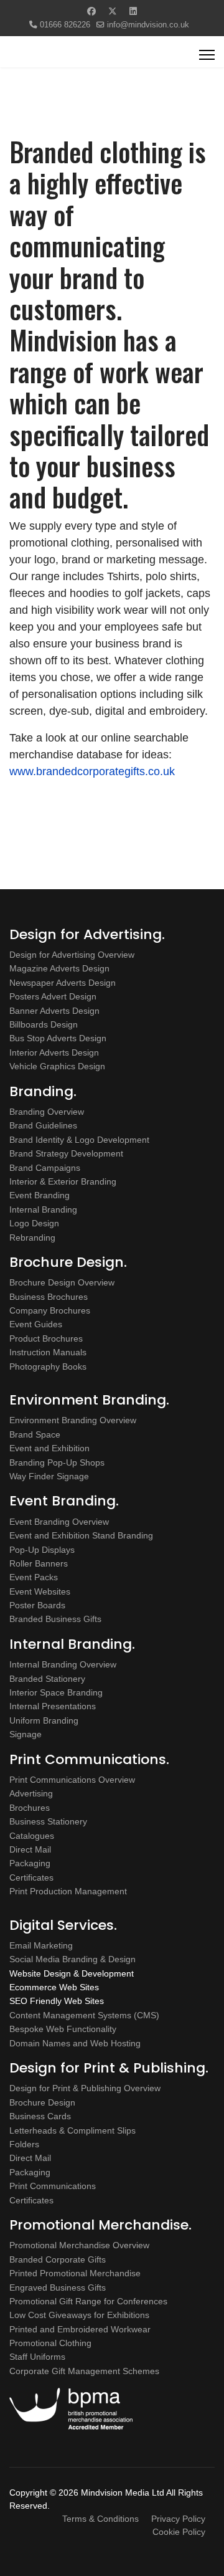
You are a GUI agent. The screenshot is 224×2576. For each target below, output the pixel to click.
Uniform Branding (44, 1720)
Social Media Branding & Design (72, 1959)
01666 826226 (65, 25)
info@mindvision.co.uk (148, 25)
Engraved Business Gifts (58, 2287)
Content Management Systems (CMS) (84, 2015)
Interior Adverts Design (54, 1052)
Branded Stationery (47, 1679)
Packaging (30, 1863)
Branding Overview (47, 1112)
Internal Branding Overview (63, 1664)
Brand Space (35, 1434)
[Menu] (207, 55)
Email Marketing (41, 1945)
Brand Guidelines (43, 1125)
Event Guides (36, 1324)
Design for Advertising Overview (72, 955)
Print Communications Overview (72, 1780)
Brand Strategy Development (66, 1153)
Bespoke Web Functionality (63, 2029)
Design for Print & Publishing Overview (85, 2088)
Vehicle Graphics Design (57, 1066)
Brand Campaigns (45, 1168)
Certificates (31, 1877)
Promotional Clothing (50, 2343)
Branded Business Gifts (55, 1619)
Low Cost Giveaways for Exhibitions (79, 2315)
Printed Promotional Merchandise (75, 2273)
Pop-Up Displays (42, 1550)
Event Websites (40, 1591)
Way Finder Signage (49, 1476)
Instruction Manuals (48, 1352)
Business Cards (40, 2116)
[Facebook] (91, 11)
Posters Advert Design (53, 996)
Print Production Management (68, 1891)
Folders (24, 2144)
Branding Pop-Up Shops (57, 1462)
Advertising (31, 1793)
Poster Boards (37, 1605)
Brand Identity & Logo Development (79, 1140)
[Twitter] (113, 11)
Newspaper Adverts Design (63, 983)
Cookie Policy (179, 2532)
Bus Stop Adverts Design (58, 1038)
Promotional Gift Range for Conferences (88, 2301)
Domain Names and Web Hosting (75, 2043)
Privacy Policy (178, 2519)
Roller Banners (39, 1563)
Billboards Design (44, 1024)
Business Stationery (48, 1821)
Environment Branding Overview (73, 1420)
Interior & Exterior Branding (63, 1181)
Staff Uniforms (37, 2357)
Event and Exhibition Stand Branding (81, 1535)
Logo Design (34, 1223)
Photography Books (48, 1367)
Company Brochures (50, 1310)
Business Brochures (49, 1297)
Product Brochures (46, 1338)
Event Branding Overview (59, 1522)
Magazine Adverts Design (59, 968)
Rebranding (32, 1238)
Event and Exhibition (49, 1448)
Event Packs (34, 1577)
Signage (26, 1734)
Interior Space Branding (56, 1692)
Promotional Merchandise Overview (79, 2245)
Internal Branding (43, 1209)
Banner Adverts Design (54, 1011)
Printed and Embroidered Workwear (80, 2329)
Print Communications (53, 2186)
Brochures (30, 1808)
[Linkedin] (133, 11)
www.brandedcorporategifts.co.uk (92, 771)
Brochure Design (42, 2102)
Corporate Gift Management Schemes (84, 2371)
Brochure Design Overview (62, 1282)
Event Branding (40, 1195)
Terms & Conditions (100, 2519)
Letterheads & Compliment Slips (72, 2130)
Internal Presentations (53, 1706)
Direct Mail (30, 1849)
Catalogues (32, 1836)
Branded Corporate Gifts (58, 2259)
